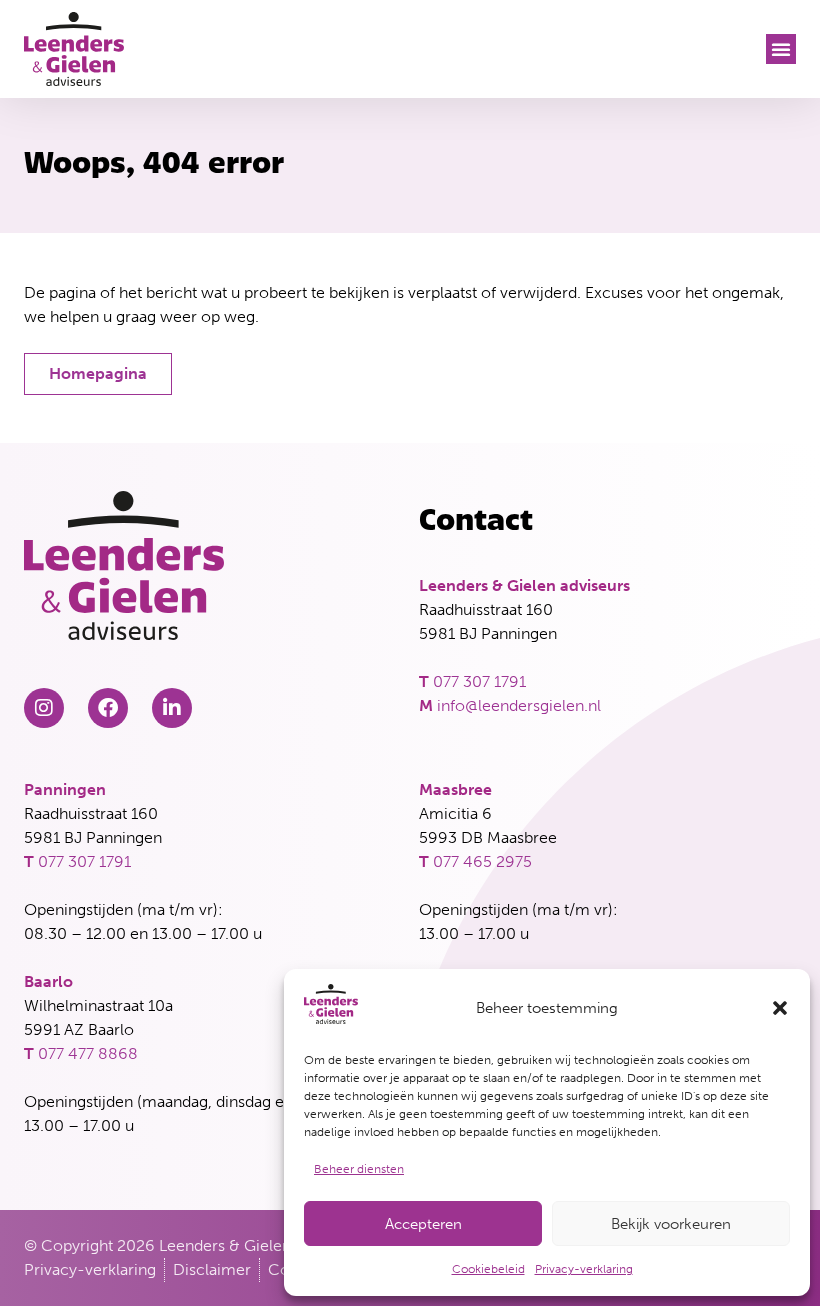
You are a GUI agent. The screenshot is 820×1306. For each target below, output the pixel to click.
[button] (780, 1008)
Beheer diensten (359, 1169)
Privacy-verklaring (584, 1269)
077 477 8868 (88, 1053)
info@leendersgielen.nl (519, 705)
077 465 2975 (482, 861)
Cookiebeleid (488, 1269)
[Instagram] (44, 708)
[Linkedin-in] (172, 708)
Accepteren (423, 1224)
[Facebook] (108, 708)
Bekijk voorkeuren (671, 1224)
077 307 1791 (479, 681)
